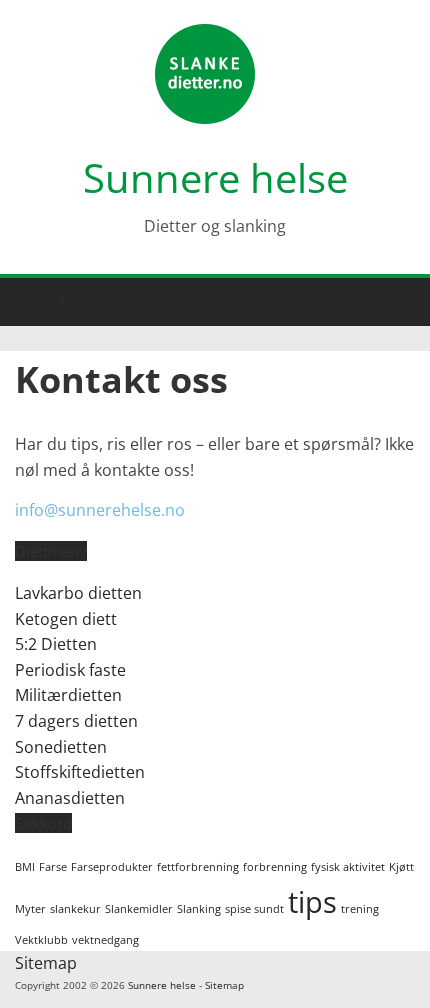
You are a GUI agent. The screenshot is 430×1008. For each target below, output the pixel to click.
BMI (25, 867)
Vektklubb (41, 940)
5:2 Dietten (56, 644)
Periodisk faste (70, 670)
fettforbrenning (198, 867)
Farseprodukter (112, 867)
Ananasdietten (70, 798)
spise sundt (254, 909)
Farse (53, 867)
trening (360, 909)
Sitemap (46, 963)
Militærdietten (68, 695)
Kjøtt (401, 867)
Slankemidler (139, 909)
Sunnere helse (215, 177)
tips (312, 902)
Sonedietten (61, 747)
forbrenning (275, 867)
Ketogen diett (66, 619)
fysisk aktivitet (348, 867)
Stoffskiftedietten (80, 772)
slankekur (75, 909)
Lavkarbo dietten (78, 593)
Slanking (199, 909)
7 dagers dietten (76, 721)
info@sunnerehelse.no (100, 510)
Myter (30, 909)
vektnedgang (105, 940)
